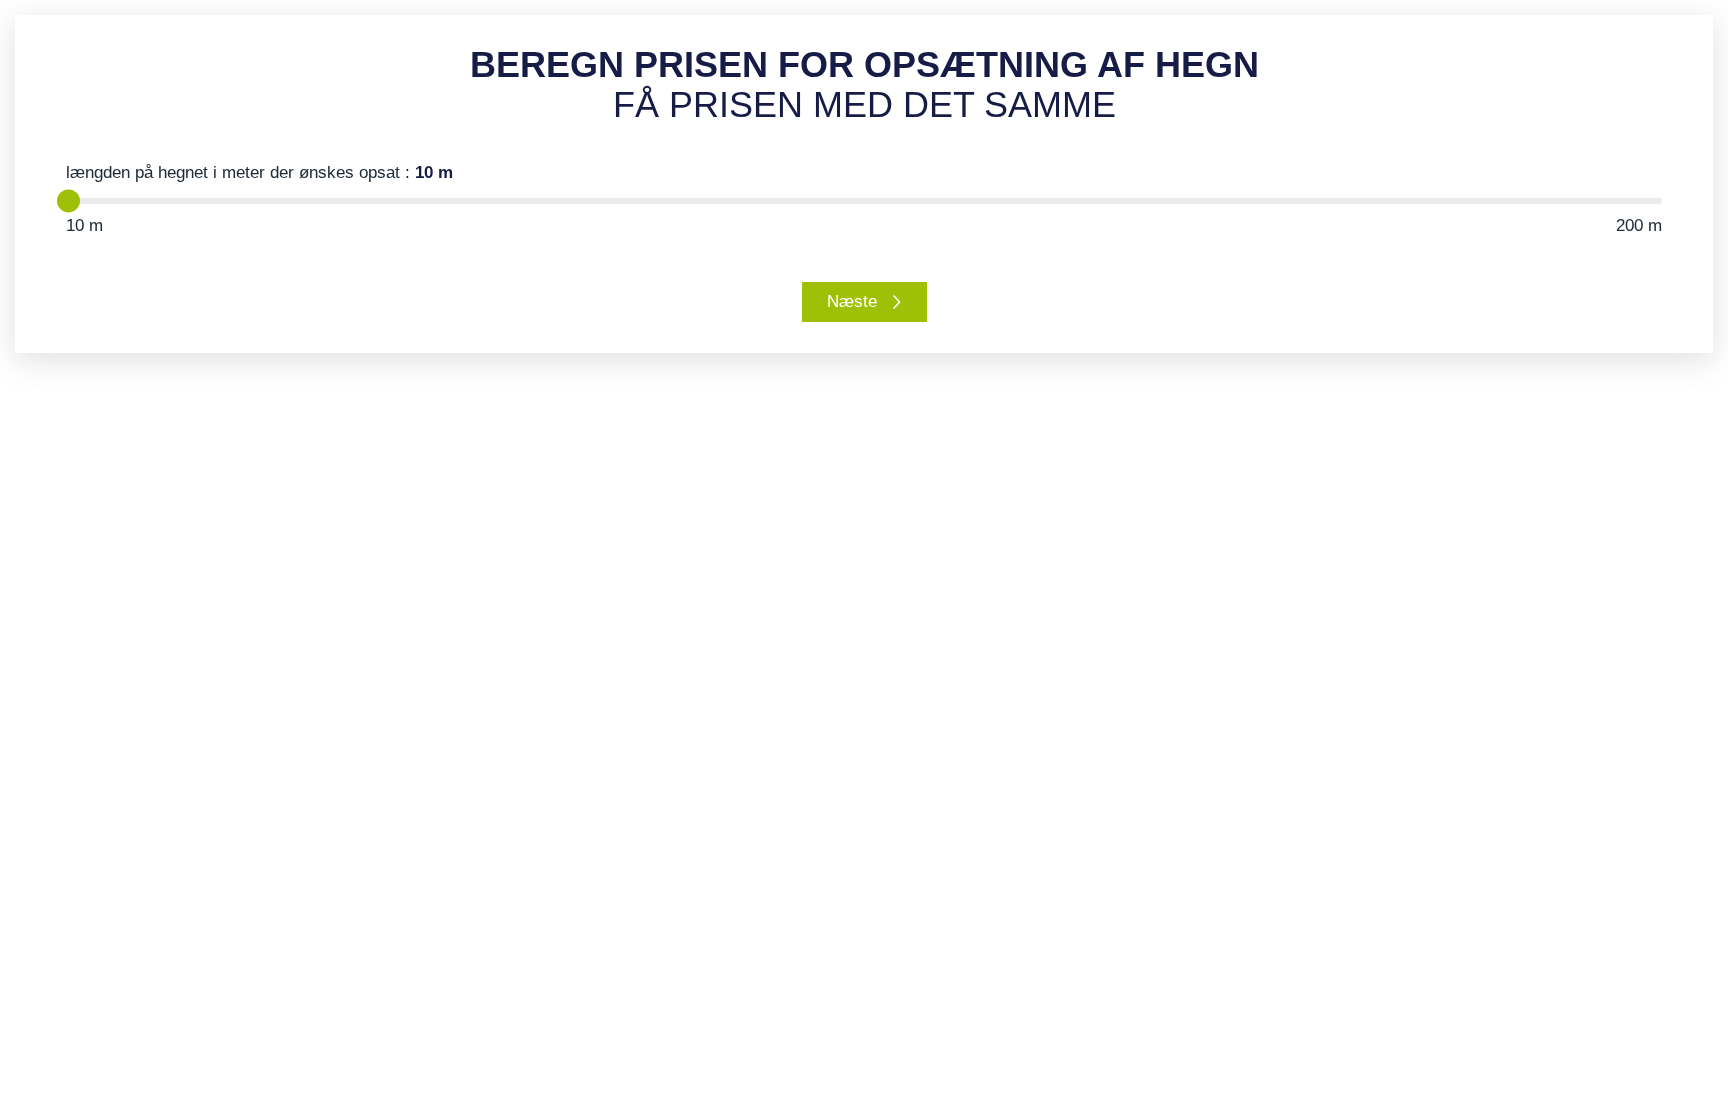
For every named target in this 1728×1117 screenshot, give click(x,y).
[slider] (68, 201)
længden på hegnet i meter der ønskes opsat (259, 172)
